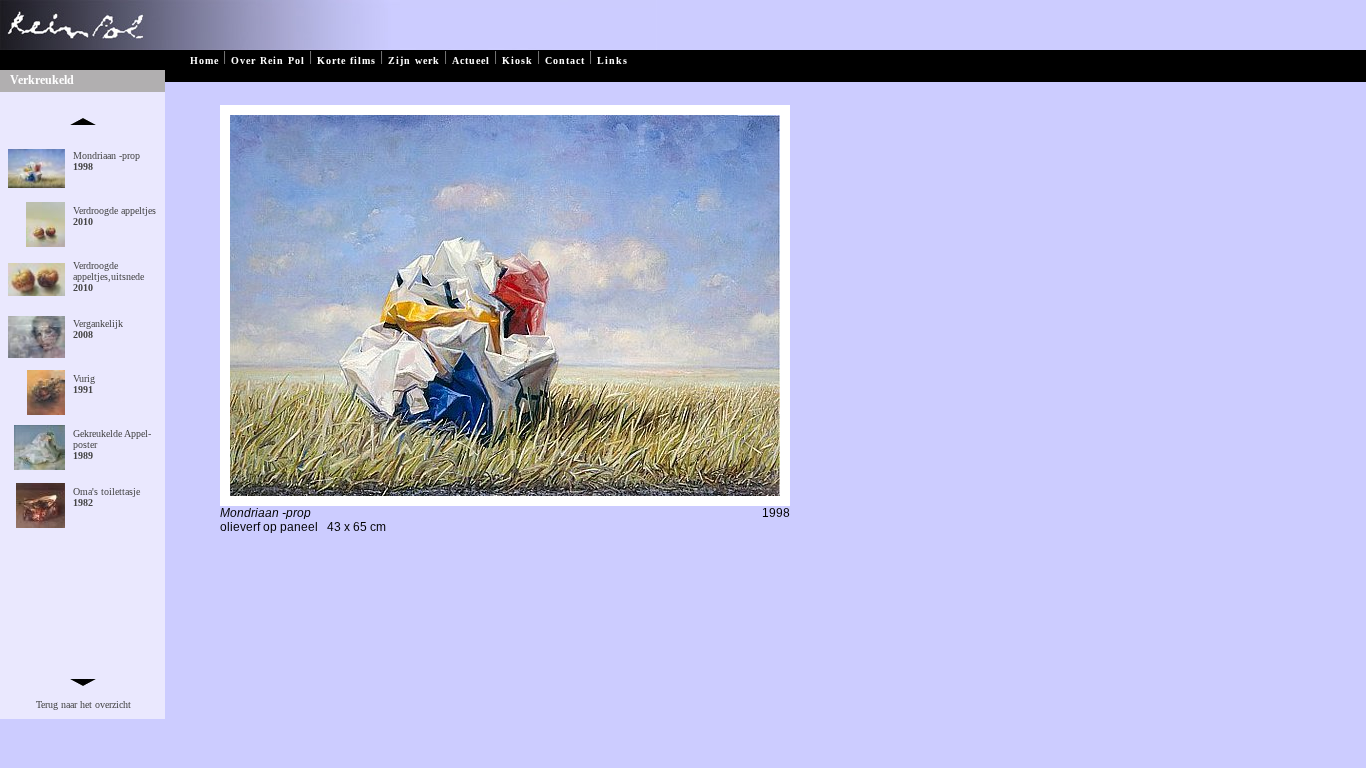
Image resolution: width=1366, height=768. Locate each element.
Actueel (471, 60)
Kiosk (517, 60)
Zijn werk (414, 60)
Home (204, 60)
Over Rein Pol (268, 60)
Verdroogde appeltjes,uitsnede (108, 276)
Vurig (84, 384)
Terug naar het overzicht (83, 704)
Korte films (346, 60)
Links (612, 60)
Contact (565, 60)
